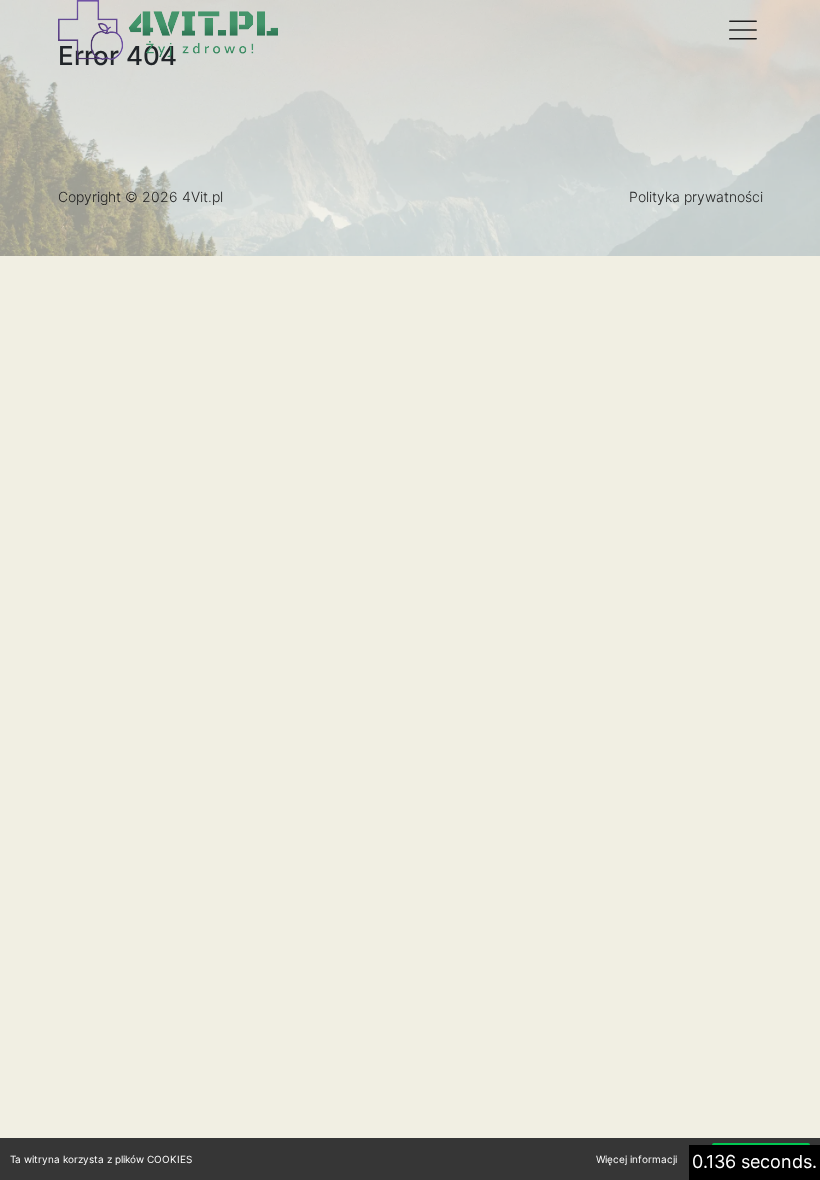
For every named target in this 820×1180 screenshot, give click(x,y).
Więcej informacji (636, 1159)
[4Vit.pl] (168, 30)
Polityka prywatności (696, 196)
